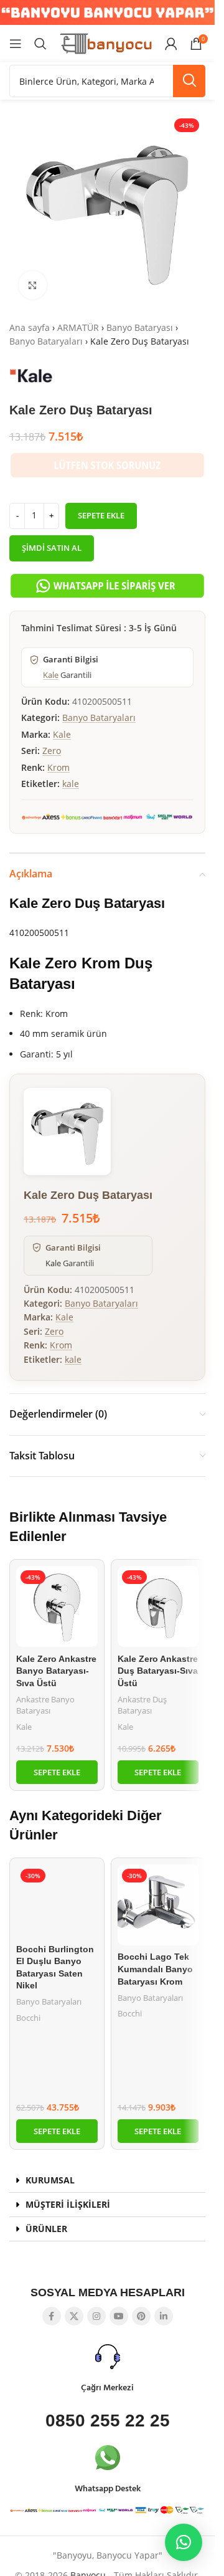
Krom (58, 767)
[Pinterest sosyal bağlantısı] (141, 2316)
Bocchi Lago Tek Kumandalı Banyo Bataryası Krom (155, 1969)
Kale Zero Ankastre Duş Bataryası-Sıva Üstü (158, 1671)
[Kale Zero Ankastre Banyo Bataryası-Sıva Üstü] (57, 1607)
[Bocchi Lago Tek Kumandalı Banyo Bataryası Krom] (158, 1905)
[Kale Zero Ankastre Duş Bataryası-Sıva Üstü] (158, 1607)
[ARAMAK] (189, 81)
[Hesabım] (171, 44)
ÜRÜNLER (46, 2229)
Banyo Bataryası (140, 327)
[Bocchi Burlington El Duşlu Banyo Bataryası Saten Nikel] (57, 1901)
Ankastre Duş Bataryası (142, 1705)
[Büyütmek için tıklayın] (33, 285)
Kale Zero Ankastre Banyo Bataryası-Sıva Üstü (56, 1671)
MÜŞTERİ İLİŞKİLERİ (68, 2204)
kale (71, 784)
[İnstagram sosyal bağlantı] (96, 2316)
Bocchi (28, 2018)
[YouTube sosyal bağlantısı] (119, 2316)
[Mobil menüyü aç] (16, 44)
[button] (57, 1772)
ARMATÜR (78, 327)
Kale (51, 675)
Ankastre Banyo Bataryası (45, 1705)
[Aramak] (40, 44)
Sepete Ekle (101, 515)
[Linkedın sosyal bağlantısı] (164, 2316)
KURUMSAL (50, 2180)
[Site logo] (106, 43)
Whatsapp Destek (108, 2489)
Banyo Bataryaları (46, 341)
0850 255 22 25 (108, 2421)
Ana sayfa (30, 327)
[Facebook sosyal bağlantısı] (52, 2316)
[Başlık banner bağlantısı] (107, 12)
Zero (52, 751)
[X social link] (74, 2316)
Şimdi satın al (52, 548)
